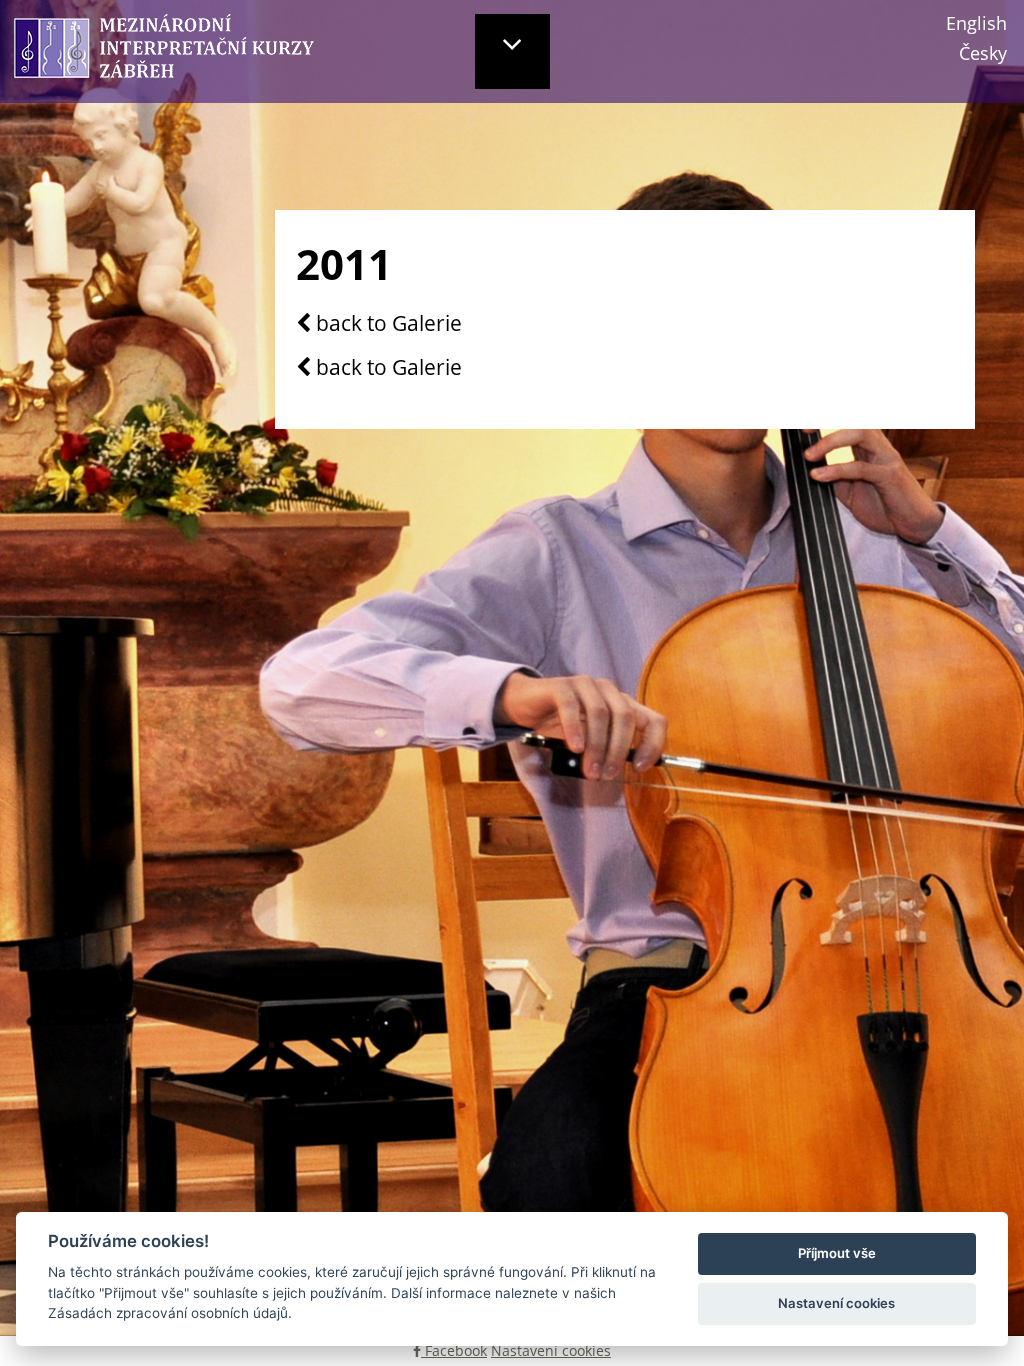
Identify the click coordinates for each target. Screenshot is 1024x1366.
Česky (983, 53)
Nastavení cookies (551, 1350)
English (976, 23)
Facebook (454, 1350)
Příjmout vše (837, 1253)
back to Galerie (386, 324)
